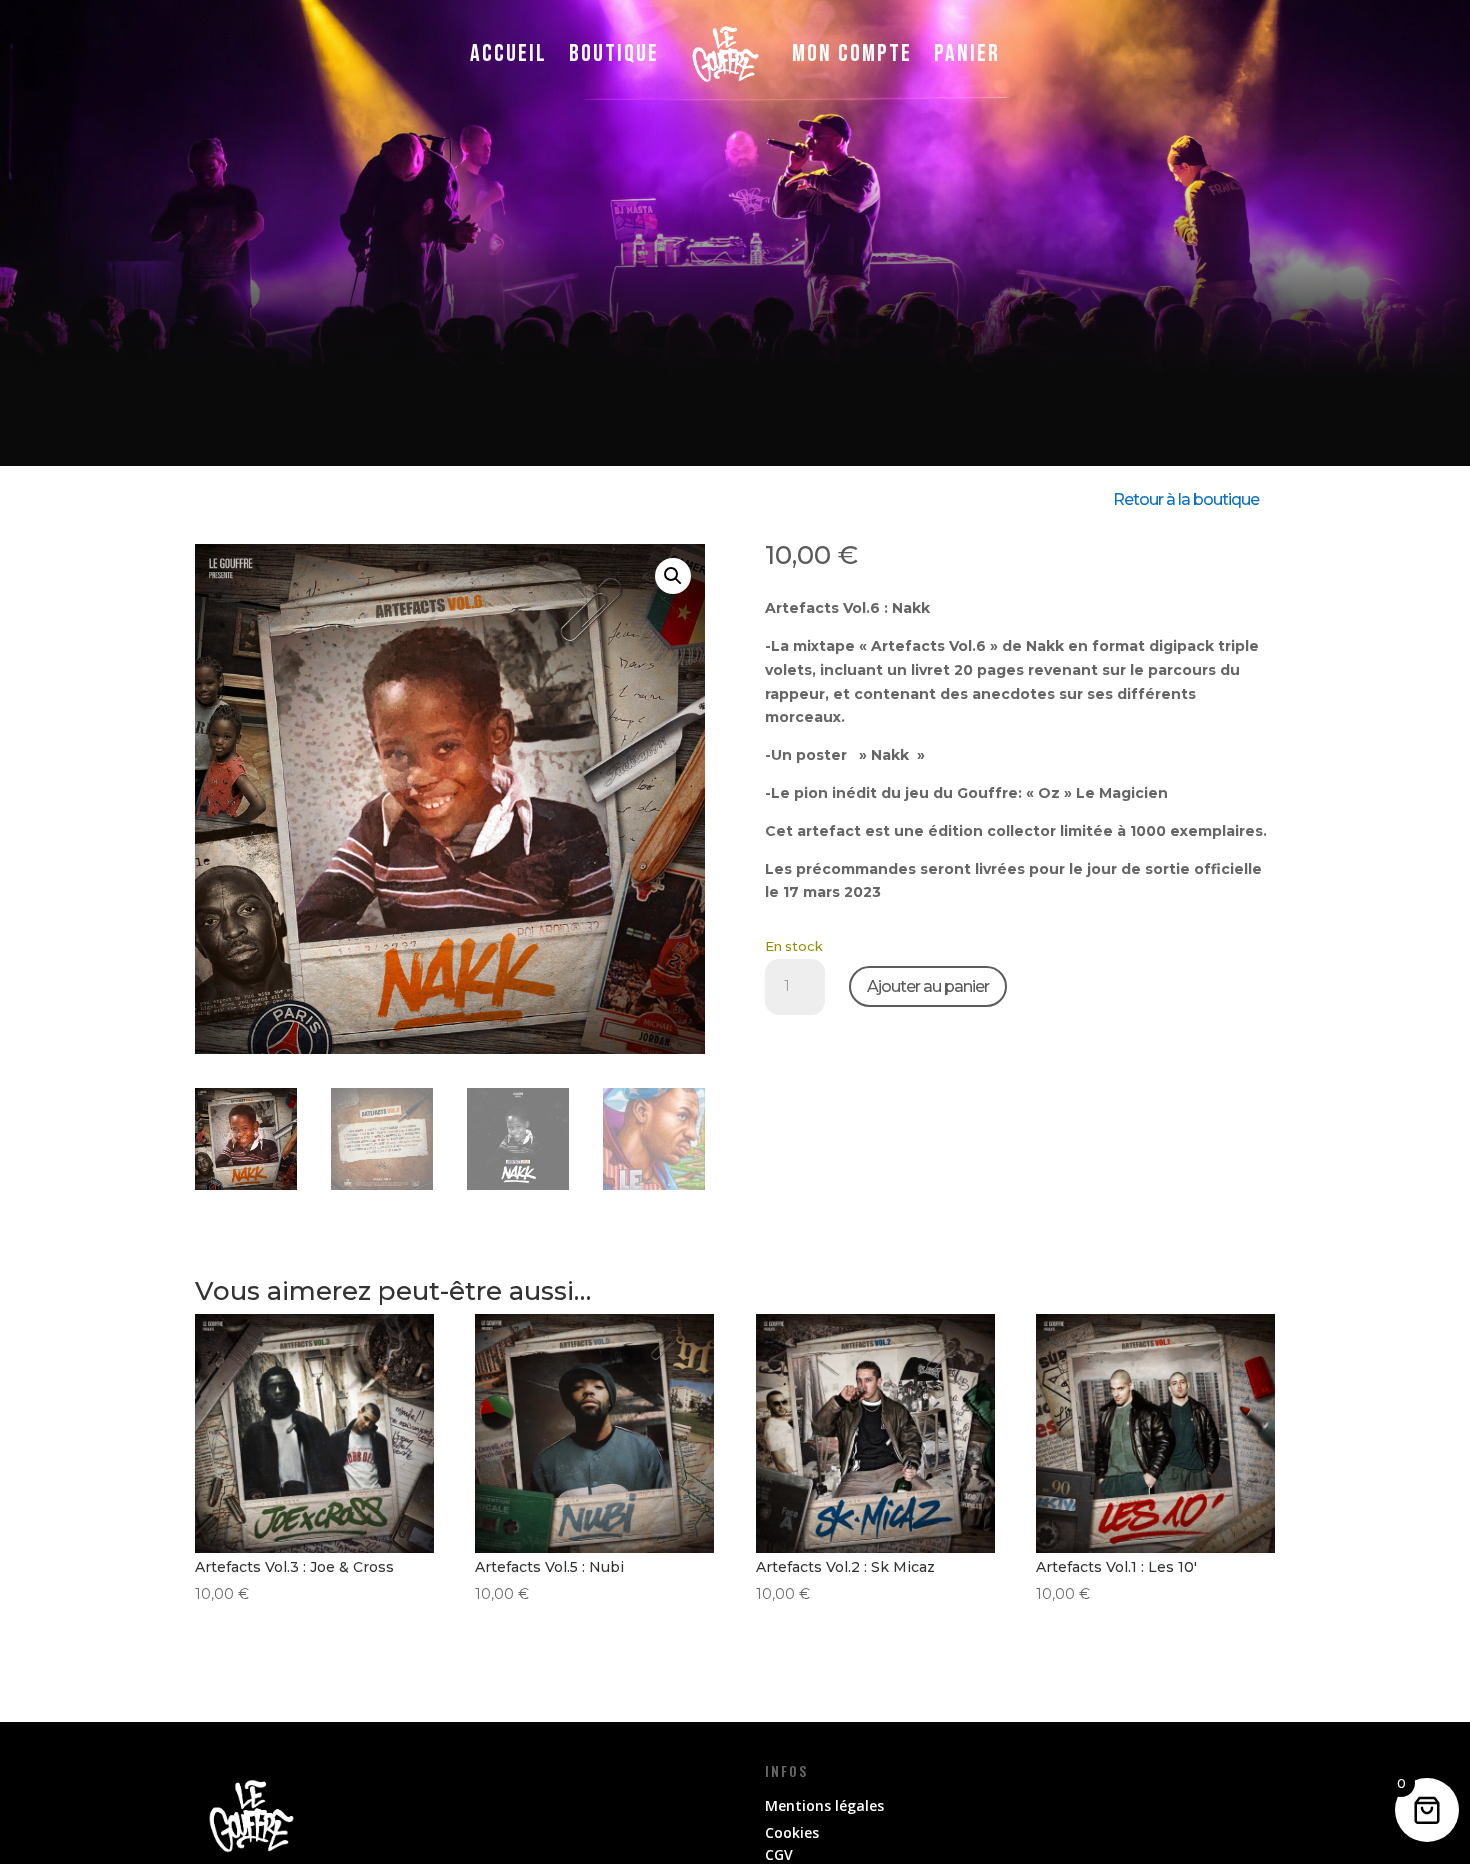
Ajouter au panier (928, 986)
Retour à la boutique (1186, 499)
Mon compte (852, 53)
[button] (673, 576)
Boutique (614, 53)
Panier (967, 53)
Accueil (508, 53)
